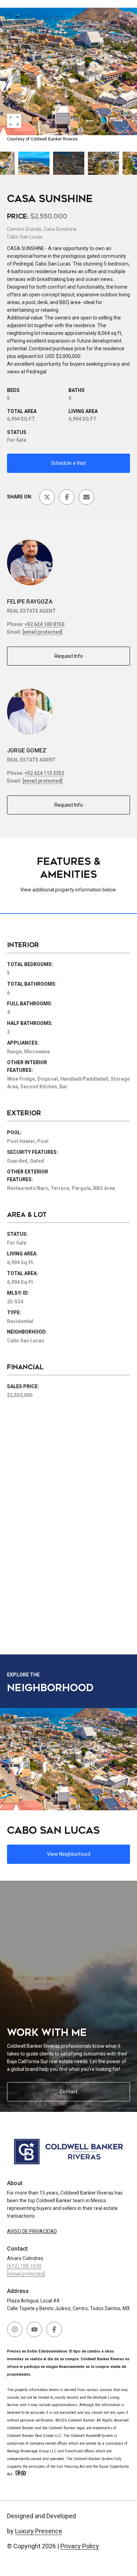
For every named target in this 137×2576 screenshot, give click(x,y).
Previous (2, 5)
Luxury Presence (39, 2531)
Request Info (69, 656)
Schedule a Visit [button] (68, 463)
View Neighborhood (69, 1854)
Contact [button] (68, 2092)
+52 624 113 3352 (44, 773)
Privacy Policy (80, 2546)
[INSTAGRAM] (15, 2329)
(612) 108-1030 (24, 2266)
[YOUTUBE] (34, 2329)
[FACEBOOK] (54, 2329)
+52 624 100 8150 (44, 624)
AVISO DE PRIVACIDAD (32, 2231)
